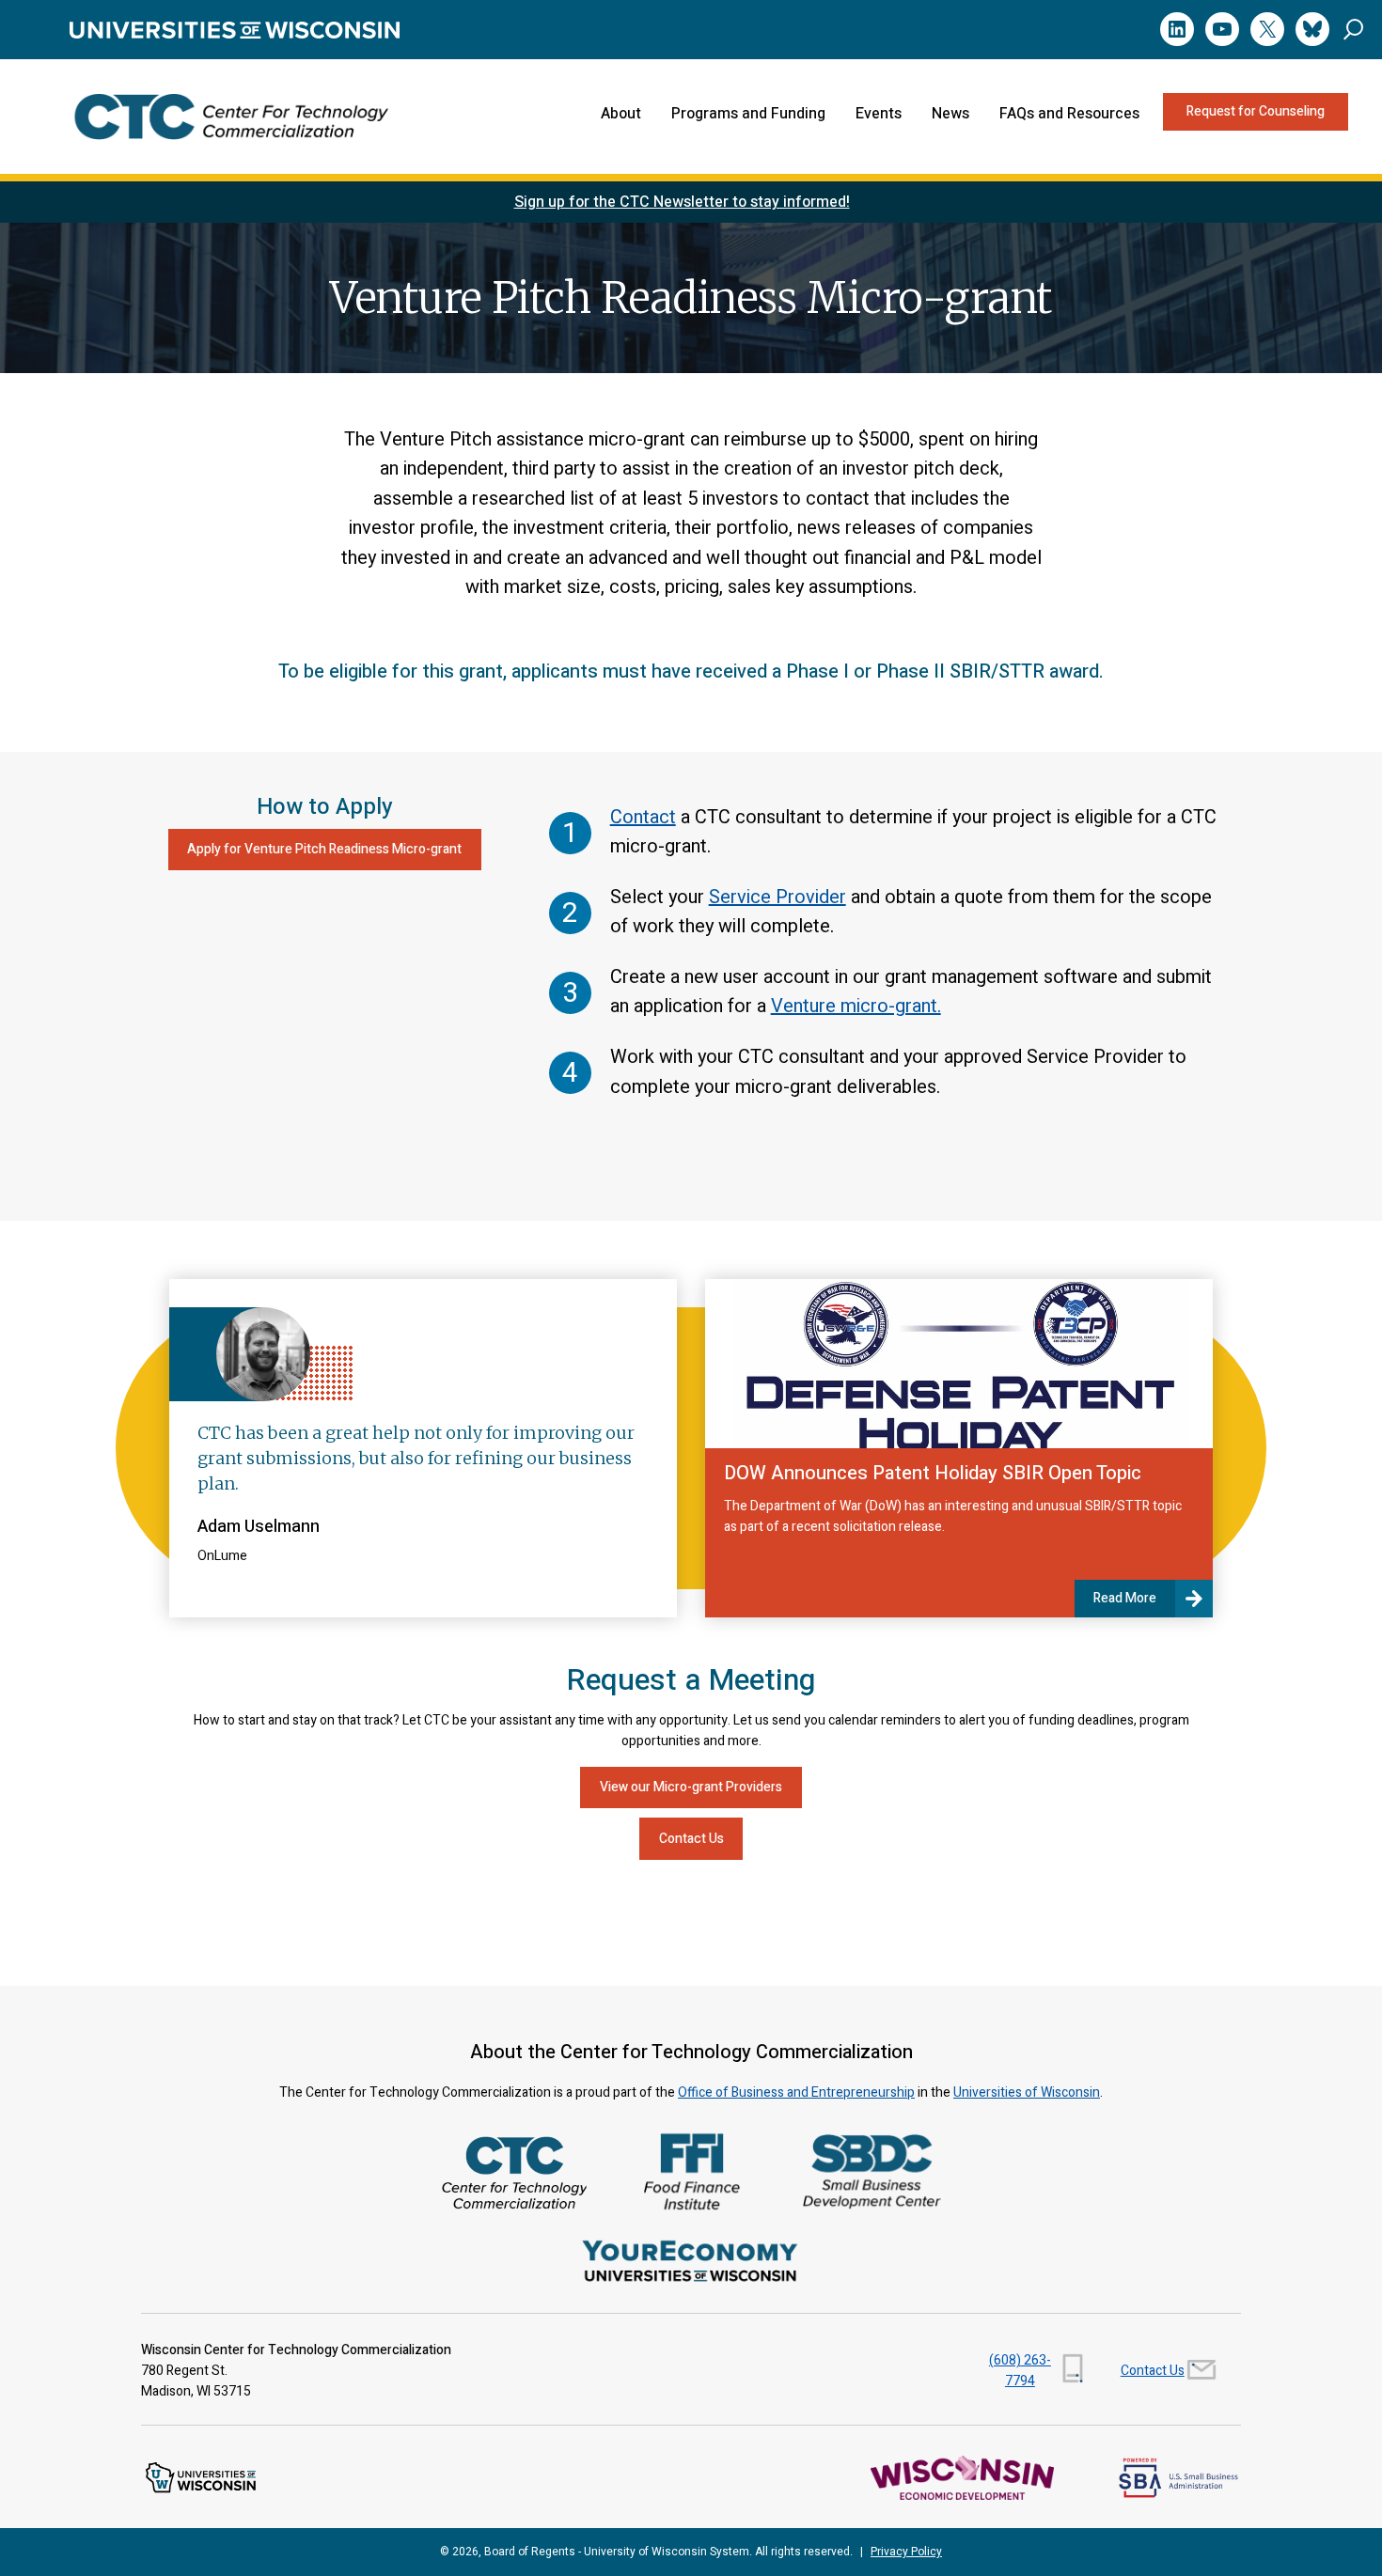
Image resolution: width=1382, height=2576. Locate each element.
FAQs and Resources (1069, 114)
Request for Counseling (1256, 111)
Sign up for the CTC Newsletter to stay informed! (682, 202)
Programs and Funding (748, 114)
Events (879, 114)
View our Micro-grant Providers (691, 1787)
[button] (1353, 29)
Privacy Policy (906, 2552)
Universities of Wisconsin (1027, 2092)
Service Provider (777, 897)
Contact (643, 817)
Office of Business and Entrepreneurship (796, 2092)
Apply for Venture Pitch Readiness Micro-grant (324, 849)
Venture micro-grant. (856, 1006)
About (621, 114)
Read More (1125, 1598)
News (950, 114)
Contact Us (691, 1839)
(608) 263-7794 (1020, 2371)
